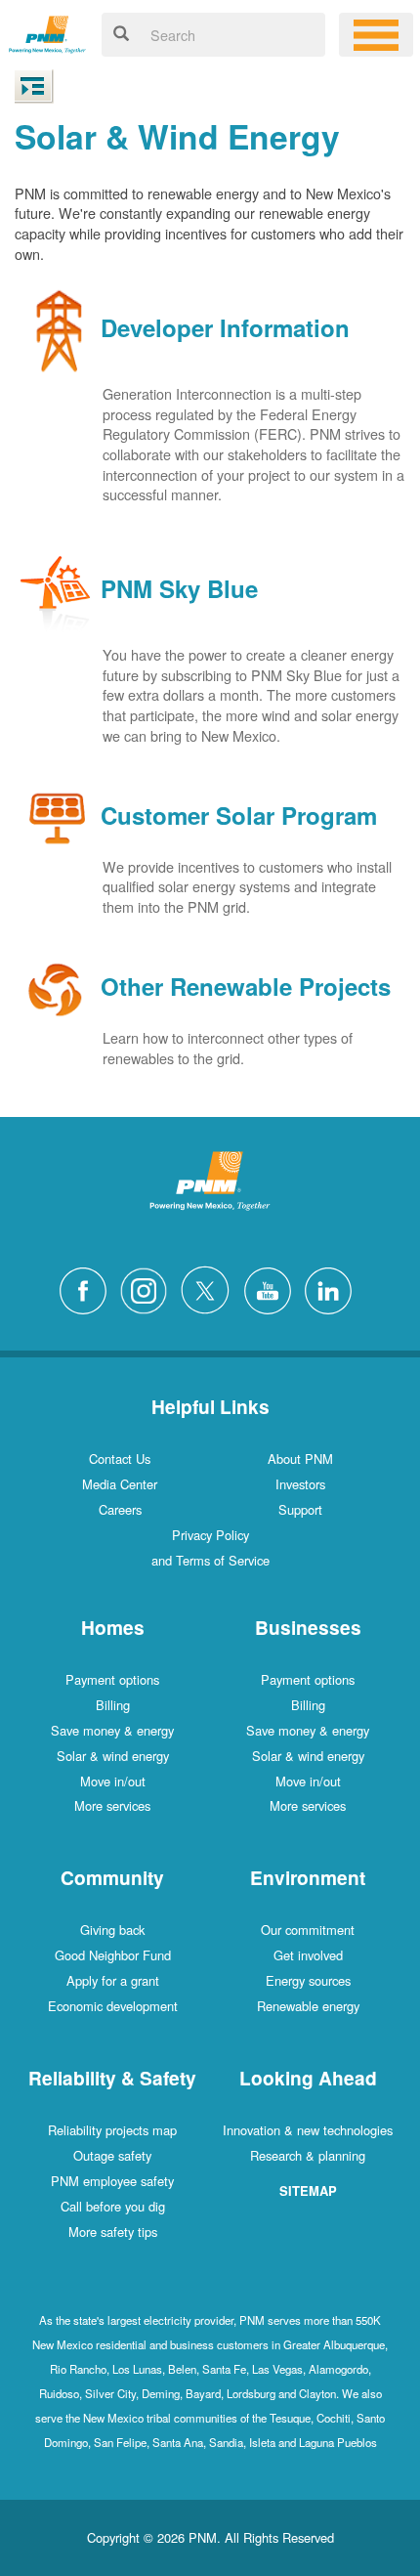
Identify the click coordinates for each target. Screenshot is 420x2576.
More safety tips (113, 2232)
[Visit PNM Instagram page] (148, 1288)
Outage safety (112, 2155)
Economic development (113, 2006)
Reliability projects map (112, 2130)
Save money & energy (112, 1730)
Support (300, 1509)
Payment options (112, 1679)
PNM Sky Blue (179, 589)
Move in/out (113, 1781)
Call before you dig (113, 2206)
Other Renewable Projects (246, 987)
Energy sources (308, 1980)
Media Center (120, 1484)
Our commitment (308, 1930)
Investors (300, 1484)
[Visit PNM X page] (210, 1288)
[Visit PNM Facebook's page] (88, 1288)
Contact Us (120, 1459)
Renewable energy (308, 2006)
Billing (113, 1705)
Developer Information (225, 328)
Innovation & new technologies (308, 2130)
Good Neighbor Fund (113, 1955)
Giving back (112, 1930)
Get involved (308, 1955)
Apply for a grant (113, 1980)
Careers (120, 1509)
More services (112, 1805)
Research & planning (308, 2155)
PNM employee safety (112, 2181)
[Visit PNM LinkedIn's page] (333, 1288)
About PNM (300, 1459)
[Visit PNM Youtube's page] (273, 1288)
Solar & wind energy (113, 1756)
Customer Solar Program (239, 815)
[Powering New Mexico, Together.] (47, 32)
